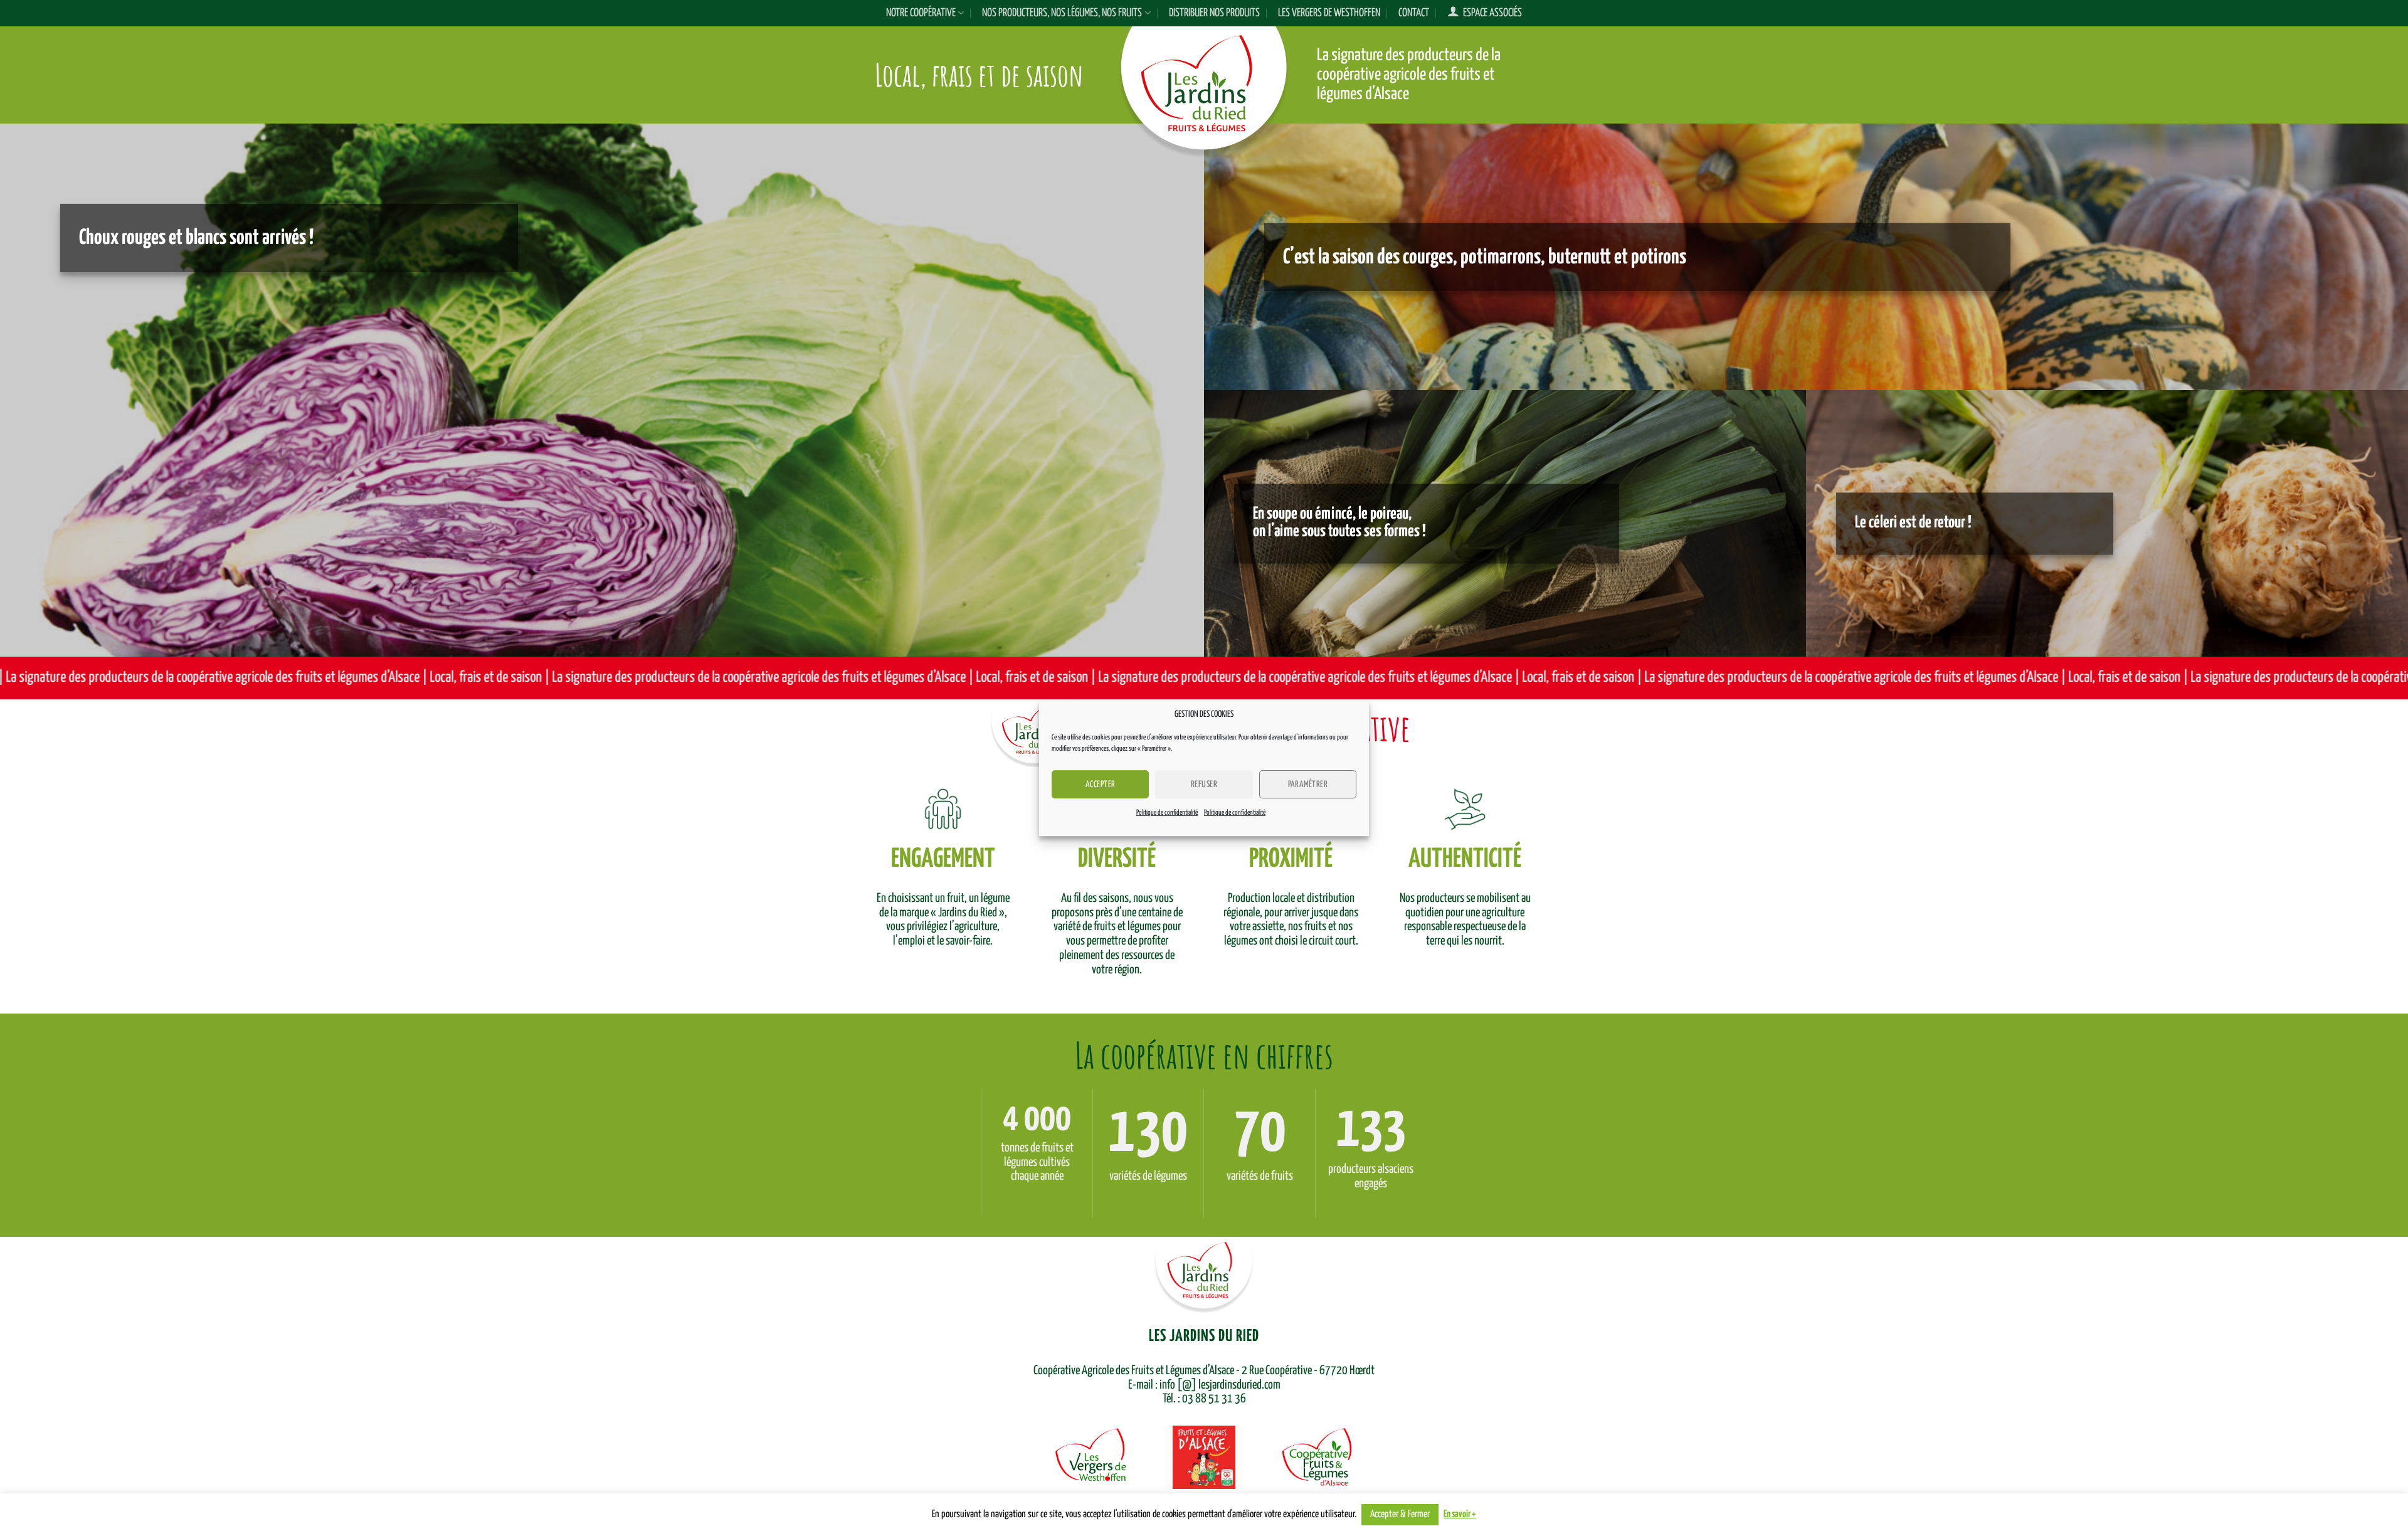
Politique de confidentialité (1167, 813)
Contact (1414, 13)
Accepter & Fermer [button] (1400, 1514)
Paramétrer (1308, 785)
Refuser (1204, 785)
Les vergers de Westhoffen (1329, 13)
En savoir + (1460, 1514)
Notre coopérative (921, 13)
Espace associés (1491, 13)
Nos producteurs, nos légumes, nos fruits (1062, 13)
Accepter (1101, 785)
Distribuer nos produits (1214, 13)
